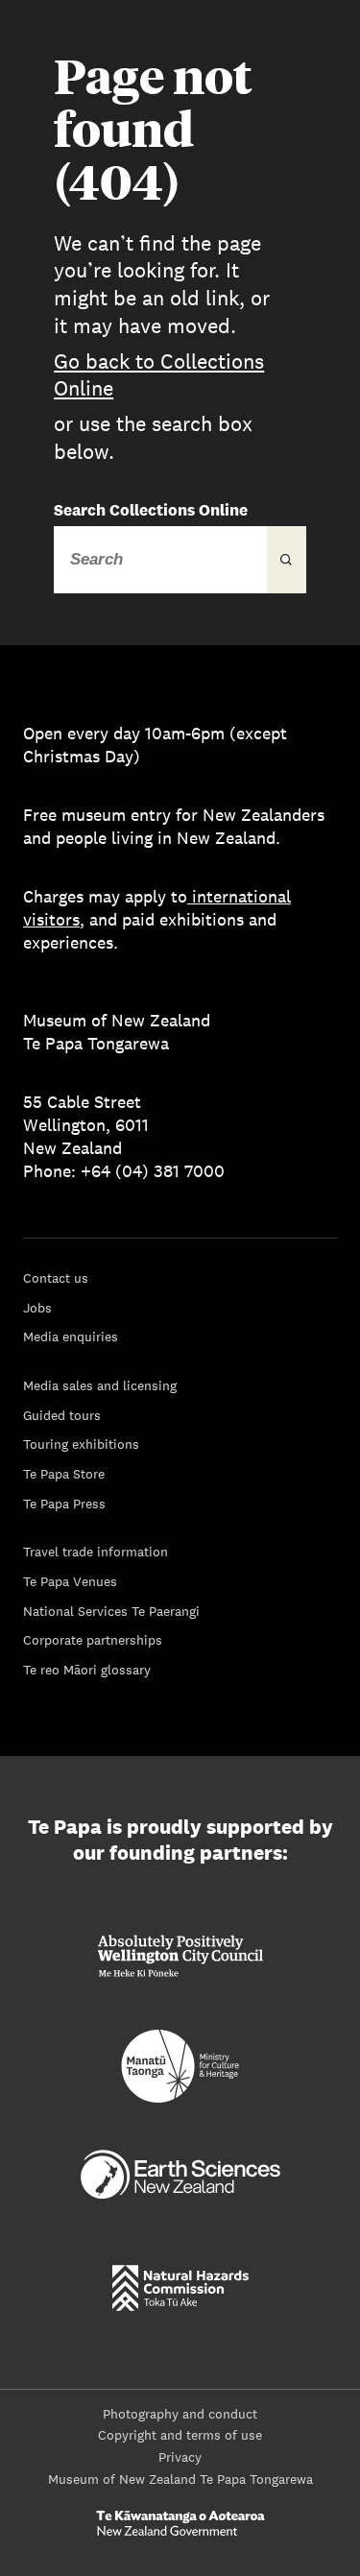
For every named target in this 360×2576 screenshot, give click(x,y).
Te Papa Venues (70, 1581)
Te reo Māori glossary (87, 1670)
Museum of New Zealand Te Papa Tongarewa (180, 2479)
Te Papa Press (64, 1504)
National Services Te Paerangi (111, 1611)
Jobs (37, 1308)
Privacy (180, 2457)
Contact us (56, 1278)
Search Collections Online (151, 510)
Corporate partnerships (93, 1640)
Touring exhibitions (81, 1444)
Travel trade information (96, 1552)
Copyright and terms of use (180, 2435)
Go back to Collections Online (159, 375)
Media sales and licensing (100, 1385)
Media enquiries (71, 1336)
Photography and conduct (180, 2414)
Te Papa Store (64, 1474)
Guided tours (62, 1415)
